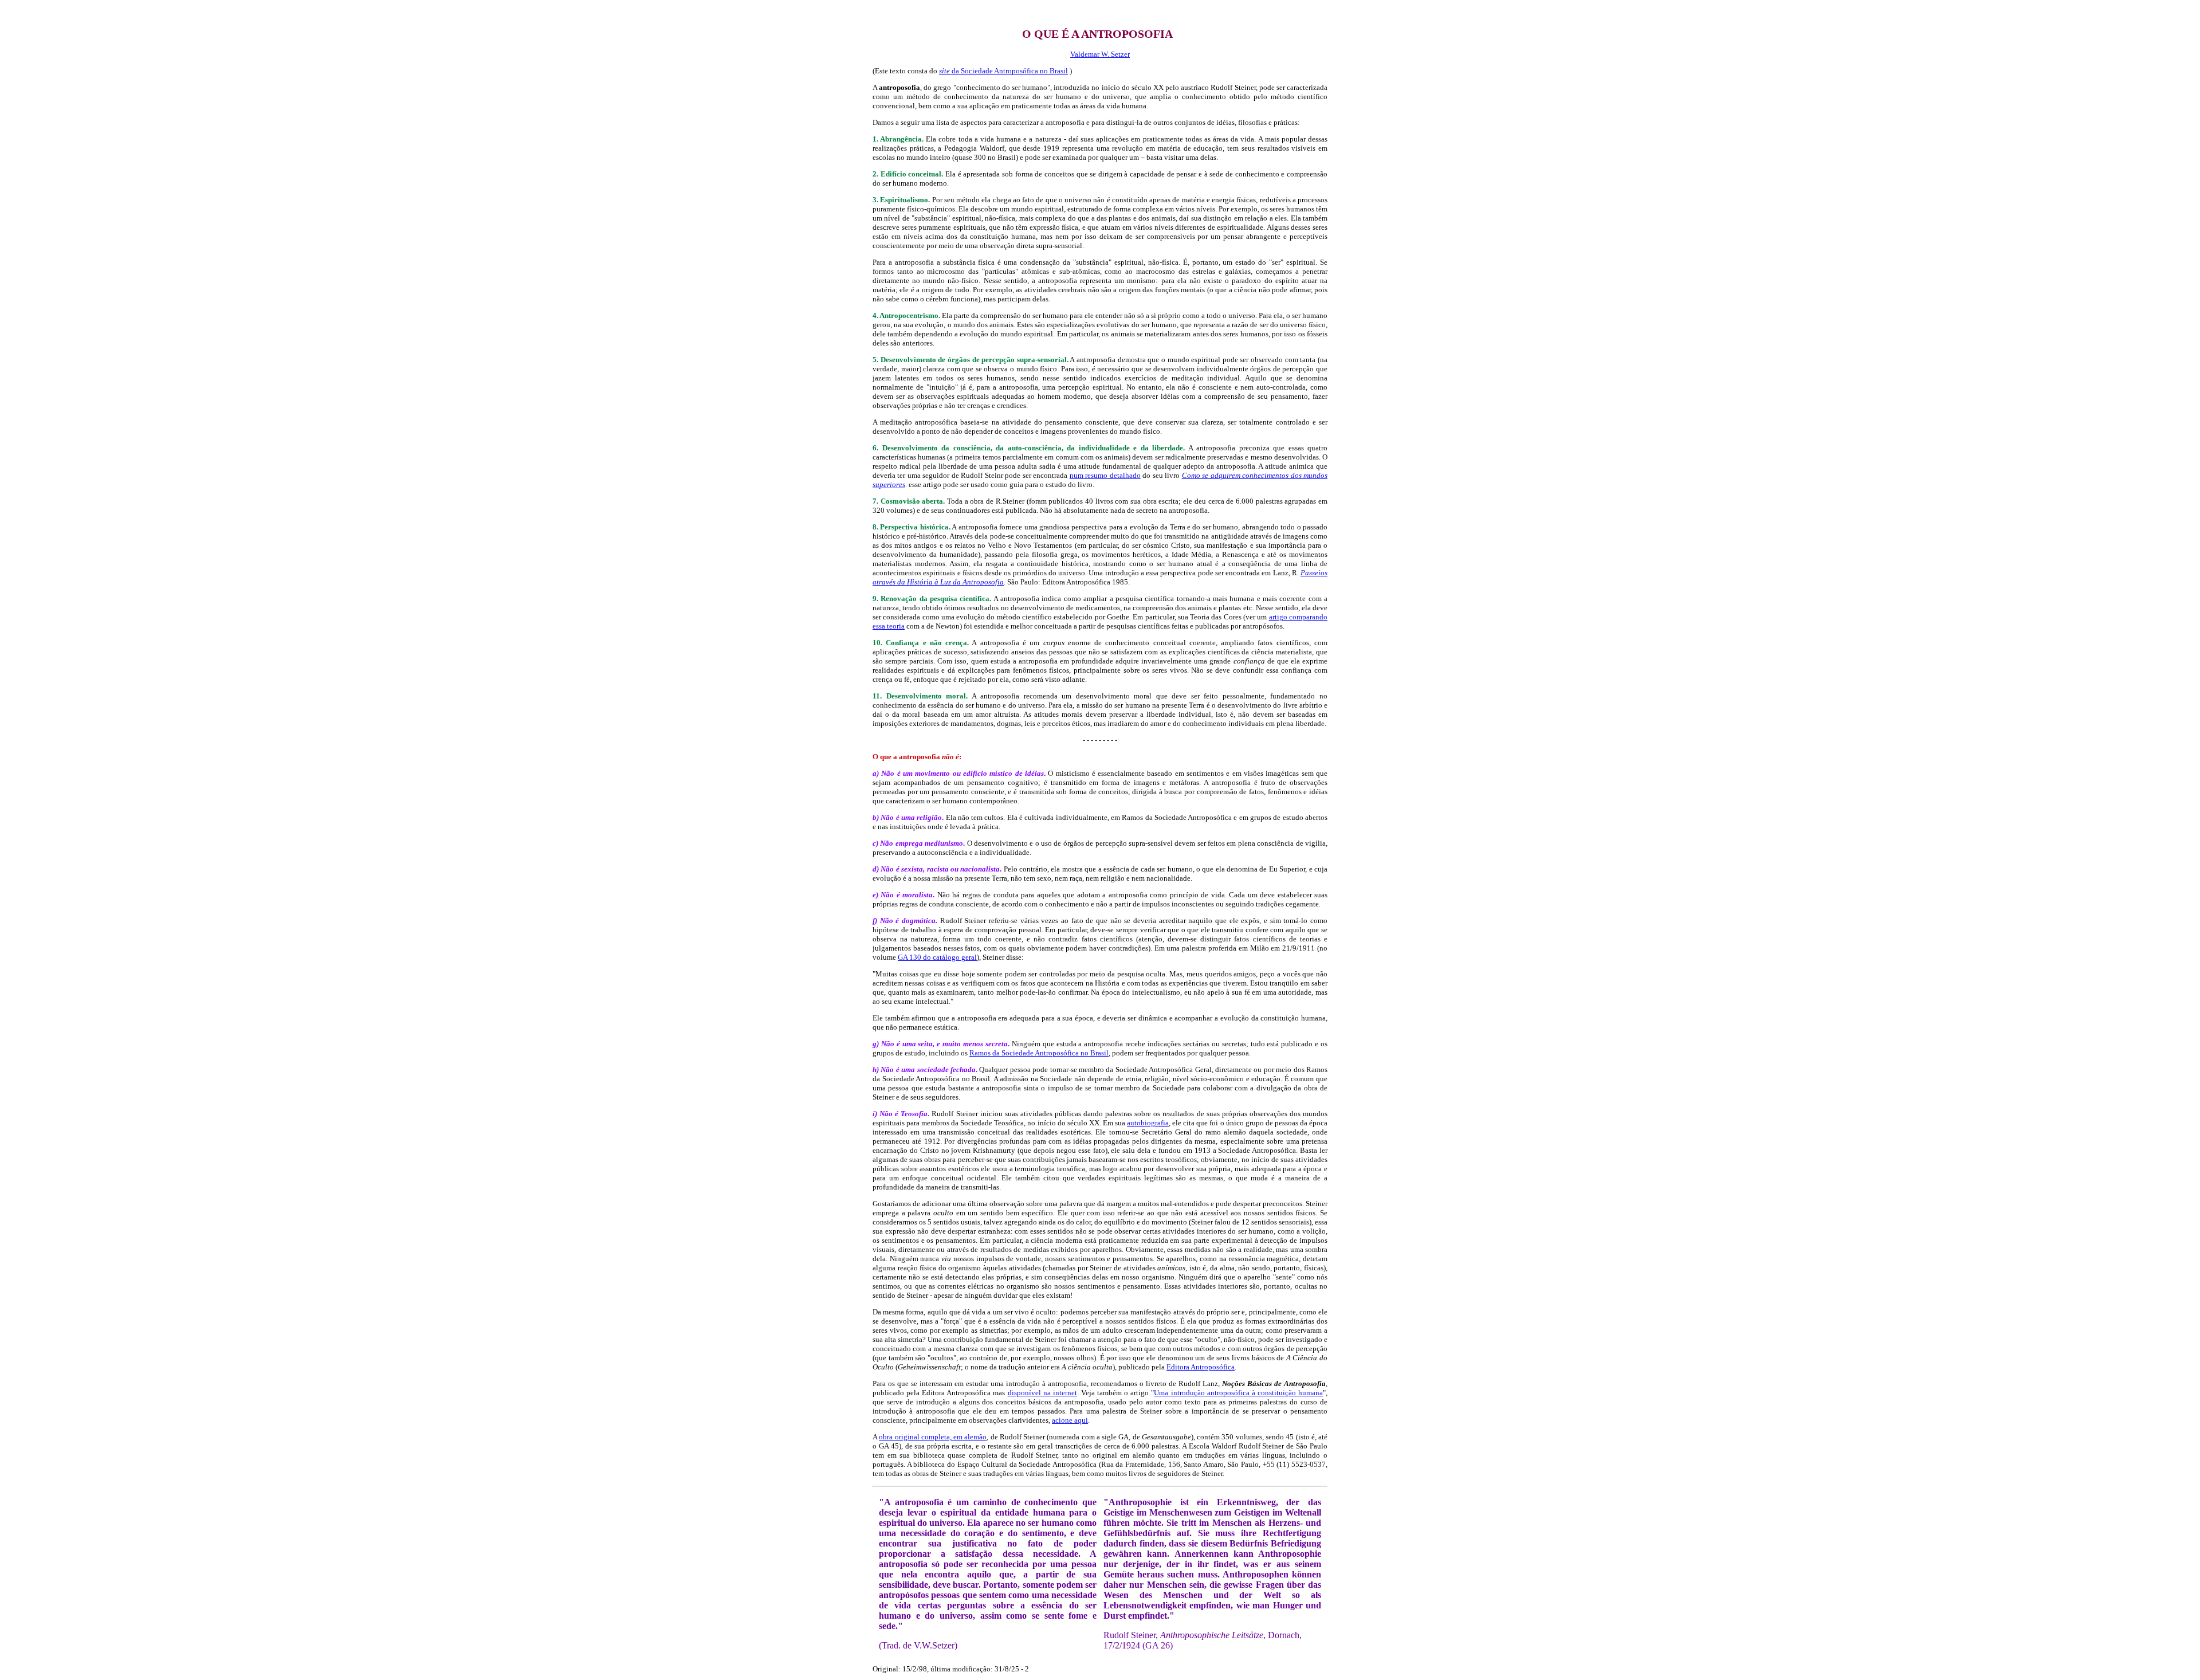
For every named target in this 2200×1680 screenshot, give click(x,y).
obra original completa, (933, 1437)
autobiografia (1148, 1123)
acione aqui (1070, 1420)
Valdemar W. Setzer (1100, 54)
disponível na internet (1042, 1393)
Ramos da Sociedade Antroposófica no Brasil (1039, 1053)
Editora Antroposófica (1201, 1367)
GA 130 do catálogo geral (937, 957)
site (945, 71)
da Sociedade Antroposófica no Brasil (1010, 71)
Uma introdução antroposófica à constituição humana (1238, 1393)
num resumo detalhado (1105, 475)
